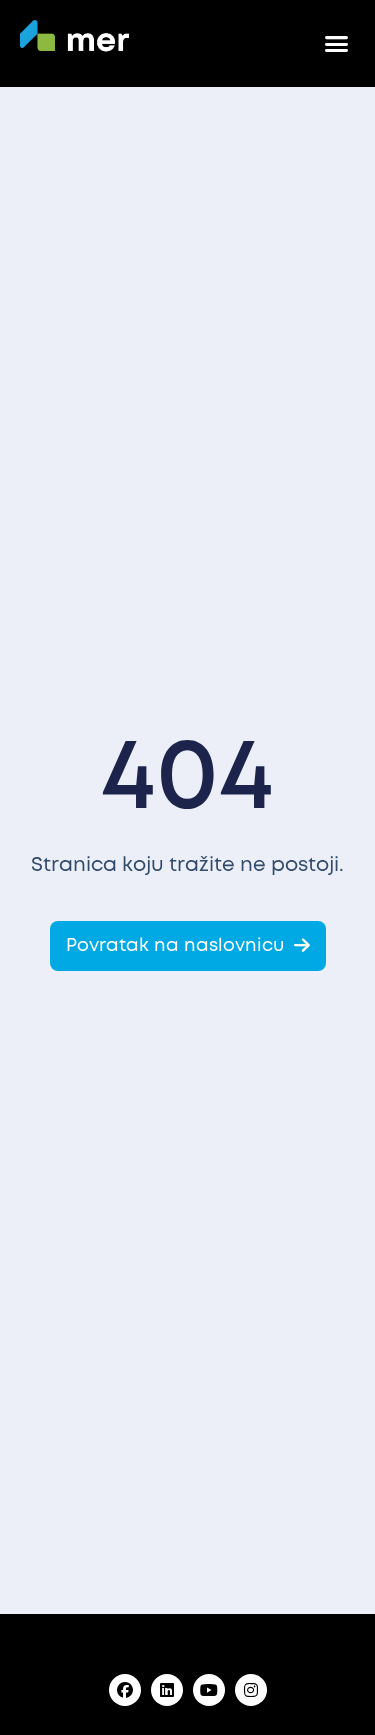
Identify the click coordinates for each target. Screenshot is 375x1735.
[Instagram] (251, 1690)
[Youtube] (209, 1690)
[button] (337, 44)
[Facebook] (125, 1690)
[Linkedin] (167, 1690)
